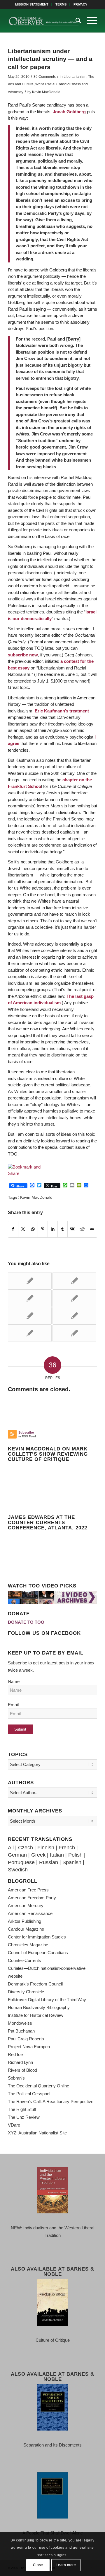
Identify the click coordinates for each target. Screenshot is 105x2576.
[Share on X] (23, 1229)
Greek (38, 1855)
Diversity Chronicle (26, 1992)
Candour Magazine (26, 1929)
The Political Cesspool (29, 2094)
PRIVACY (80, 4)
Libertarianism (75, 77)
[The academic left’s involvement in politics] (74, 1333)
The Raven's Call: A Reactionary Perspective (51, 2101)
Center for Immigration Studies (37, 1937)
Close (38, 2565)
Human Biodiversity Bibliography (39, 2007)
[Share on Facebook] (13, 1229)
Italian (57, 1855)
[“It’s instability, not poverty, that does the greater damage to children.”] (74, 1316)
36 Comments (45, 77)
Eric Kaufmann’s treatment (62, 711)
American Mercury (26, 1906)
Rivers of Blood (22, 2070)
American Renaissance (30, 1913)
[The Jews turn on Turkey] (30, 1316)
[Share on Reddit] (82, 1229)
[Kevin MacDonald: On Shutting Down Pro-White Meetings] (74, 1298)
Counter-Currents (24, 1960)
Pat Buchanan (21, 2031)
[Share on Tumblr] (63, 1229)
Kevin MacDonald (46, 92)
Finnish (46, 1848)
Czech (26, 1848)
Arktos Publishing (24, 1921)
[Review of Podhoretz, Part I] (74, 1281)
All (11, 1848)
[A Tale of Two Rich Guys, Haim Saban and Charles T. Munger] (30, 1298)
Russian (49, 1862)
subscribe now (23, 655)
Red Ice (15, 2054)
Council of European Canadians (38, 1953)
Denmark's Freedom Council (35, 1984)
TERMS (61, 4)
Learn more (66, 2565)
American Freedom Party (32, 1898)
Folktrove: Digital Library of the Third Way (47, 2000)
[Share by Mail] (92, 1229)
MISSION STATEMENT (32, 4)
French (67, 1848)
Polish (75, 1855)
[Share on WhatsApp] (33, 1229)
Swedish (18, 1870)
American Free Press (28, 1890)
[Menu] (89, 21)
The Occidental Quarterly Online (38, 2086)
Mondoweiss (20, 2023)
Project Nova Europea (29, 2047)
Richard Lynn (20, 2062)
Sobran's (16, 2078)
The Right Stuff (22, 2109)
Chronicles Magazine (28, 1945)
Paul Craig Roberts (26, 2039)
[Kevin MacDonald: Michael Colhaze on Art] (30, 1333)
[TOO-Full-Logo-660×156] (44, 21)
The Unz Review (24, 2117)
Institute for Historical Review (36, 2015)
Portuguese (21, 1862)
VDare (14, 2125)
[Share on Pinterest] (43, 1229)
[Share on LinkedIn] (53, 1229)
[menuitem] (32, 4)
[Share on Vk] (72, 1229)
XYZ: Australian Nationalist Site (37, 2133)
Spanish (72, 1862)
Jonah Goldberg (69, 112)
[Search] (75, 21)
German (17, 1855)
